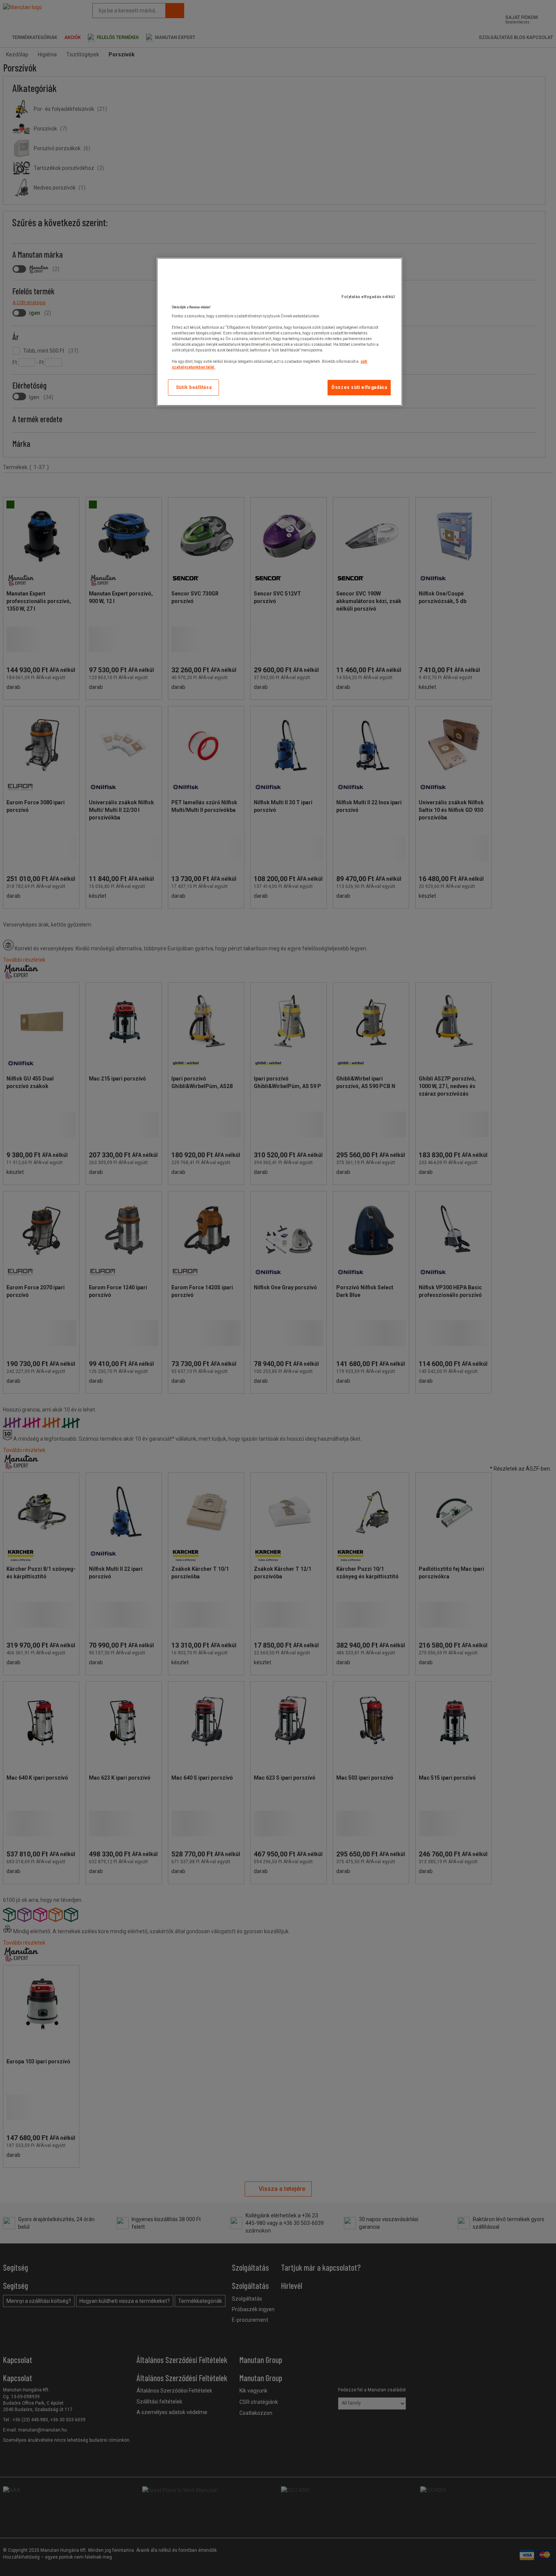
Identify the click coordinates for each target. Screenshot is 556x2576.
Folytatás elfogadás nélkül (368, 297)
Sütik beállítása (194, 387)
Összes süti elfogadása (359, 387)
